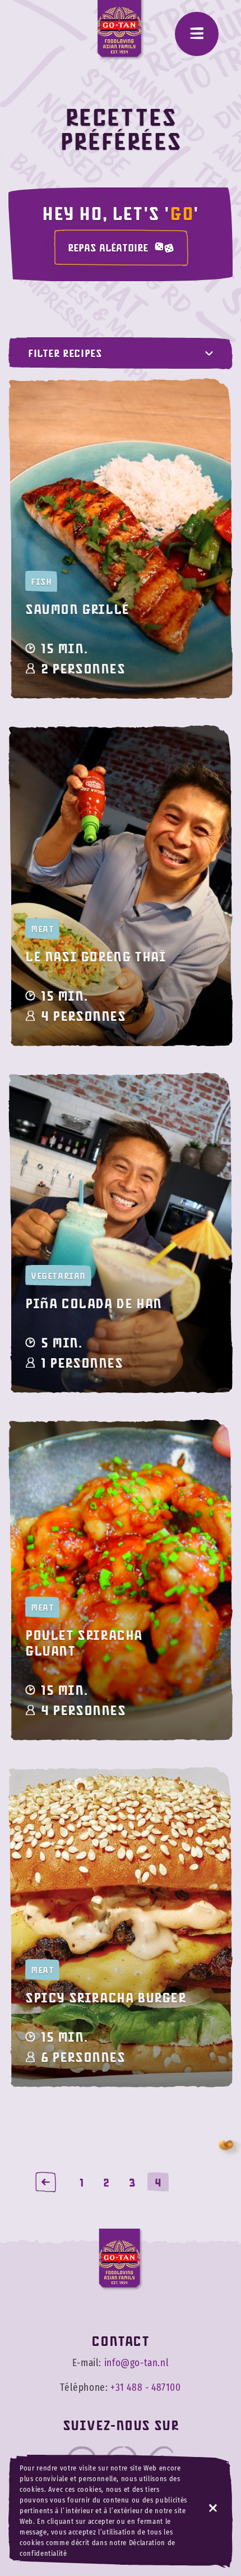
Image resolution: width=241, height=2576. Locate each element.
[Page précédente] (46, 2182)
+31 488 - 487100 (146, 2388)
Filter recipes (65, 353)
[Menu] (197, 34)
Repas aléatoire (108, 247)
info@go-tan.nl (136, 2363)
